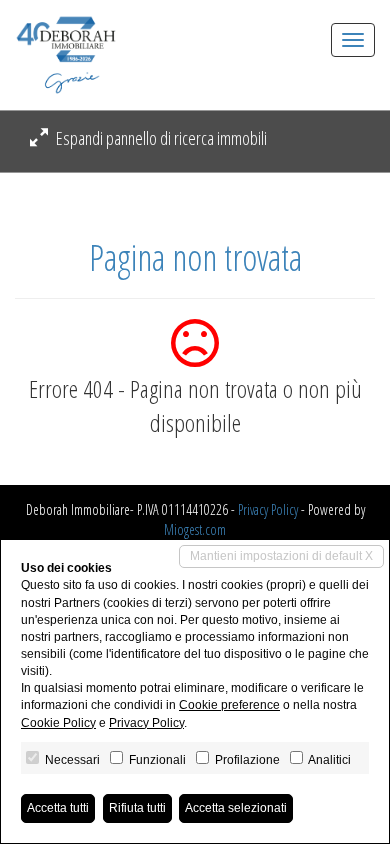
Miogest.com (195, 529)
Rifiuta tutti (137, 808)
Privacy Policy (268, 509)
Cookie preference (229, 705)
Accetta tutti (58, 808)
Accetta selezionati (236, 808)
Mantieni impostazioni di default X (281, 556)
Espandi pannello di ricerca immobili (160, 138)
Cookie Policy (58, 723)
